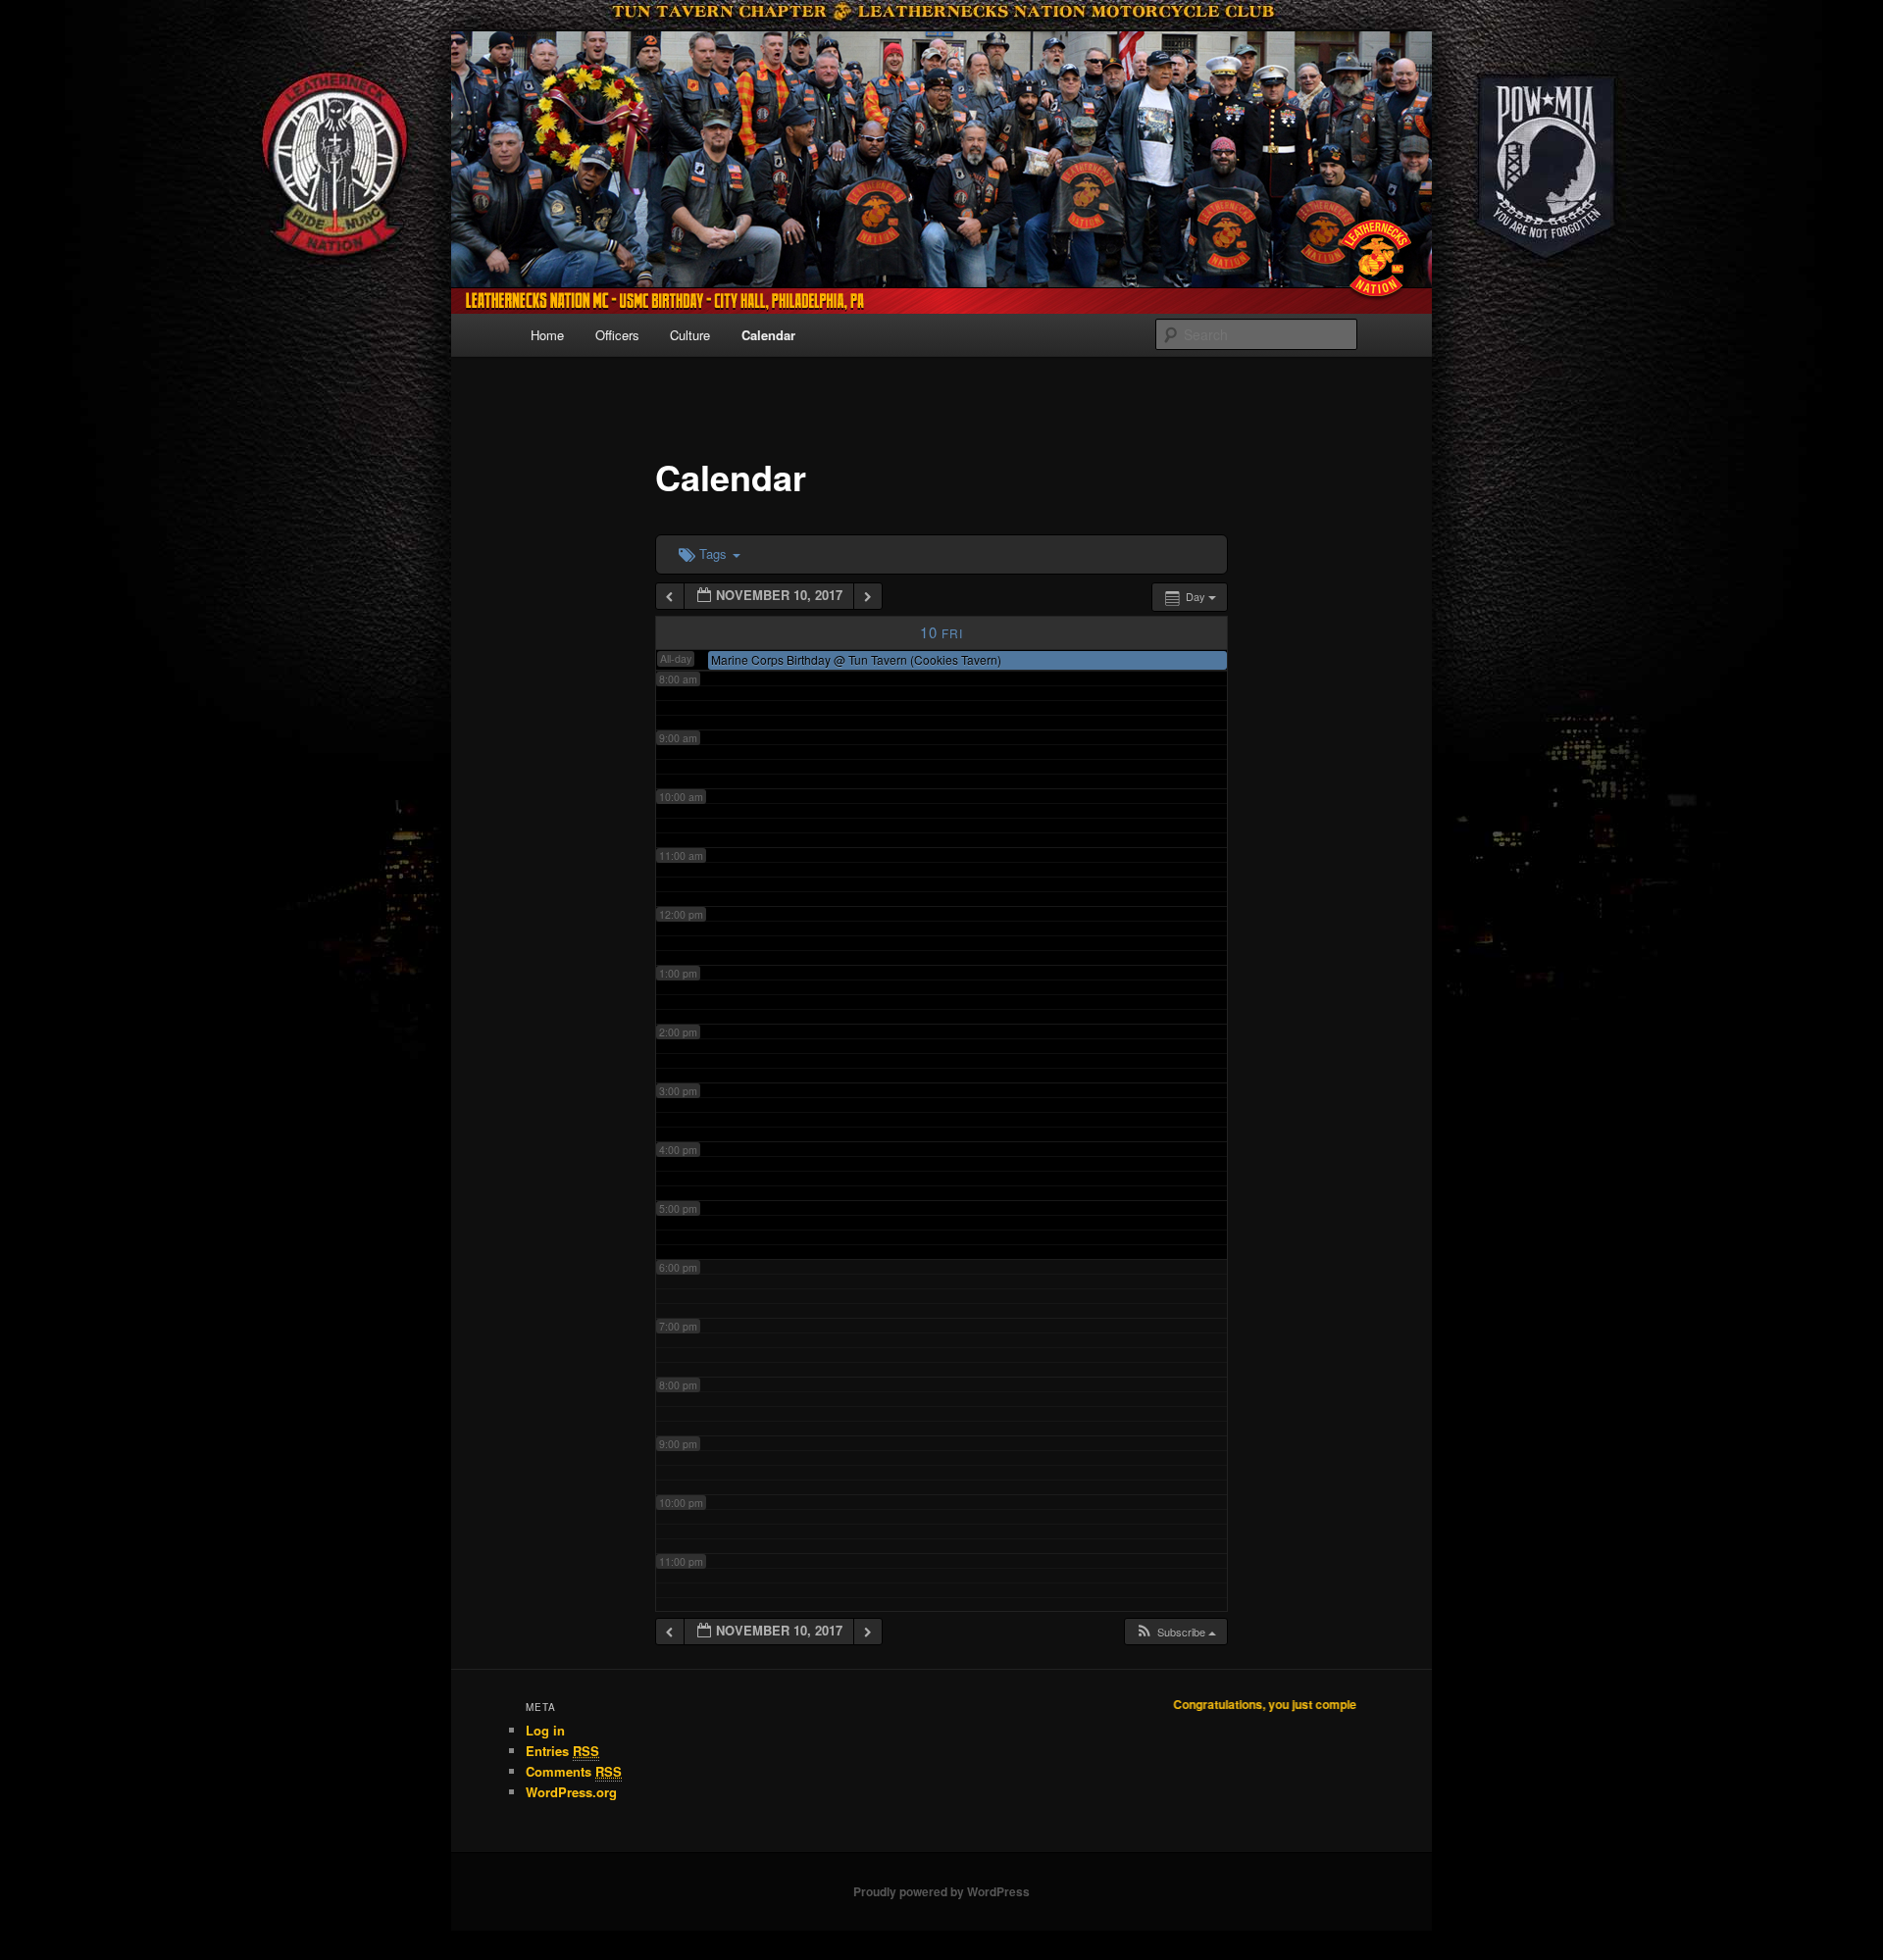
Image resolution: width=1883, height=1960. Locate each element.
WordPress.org (571, 1792)
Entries (562, 1751)
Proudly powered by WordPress (941, 1891)
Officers (617, 335)
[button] (1175, 1632)
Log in (545, 1730)
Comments (574, 1771)
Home (547, 335)
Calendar (768, 335)
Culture (690, 335)
